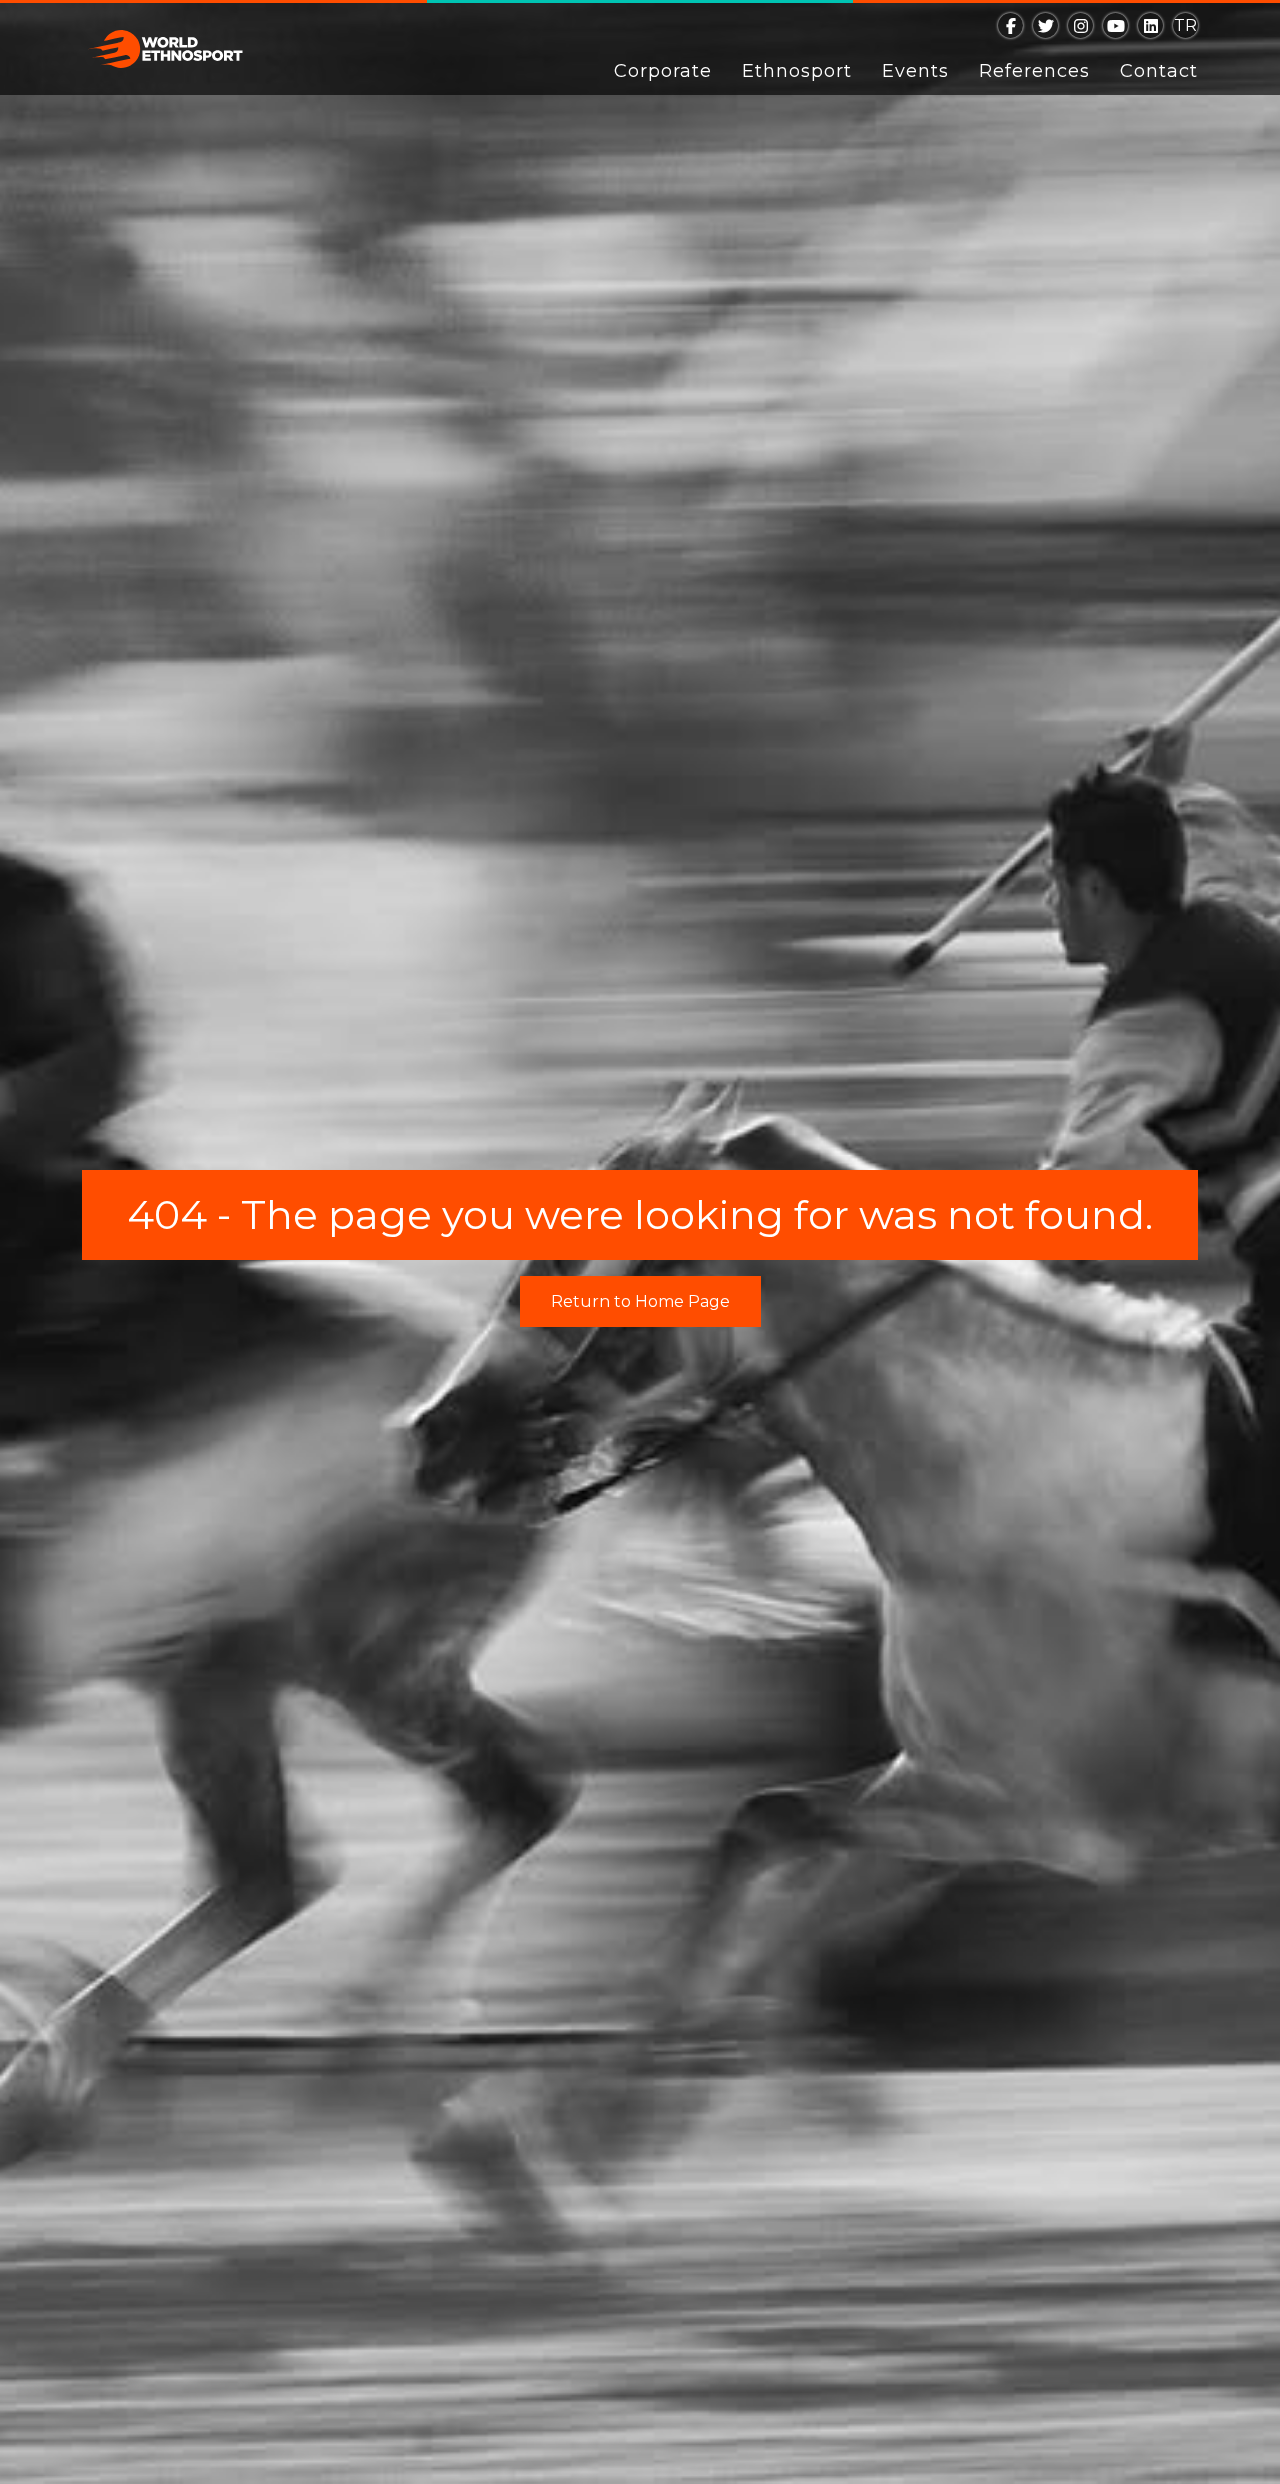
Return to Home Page (640, 1301)
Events (915, 71)
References (1034, 71)
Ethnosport (797, 71)
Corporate (663, 71)
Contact (1159, 71)
